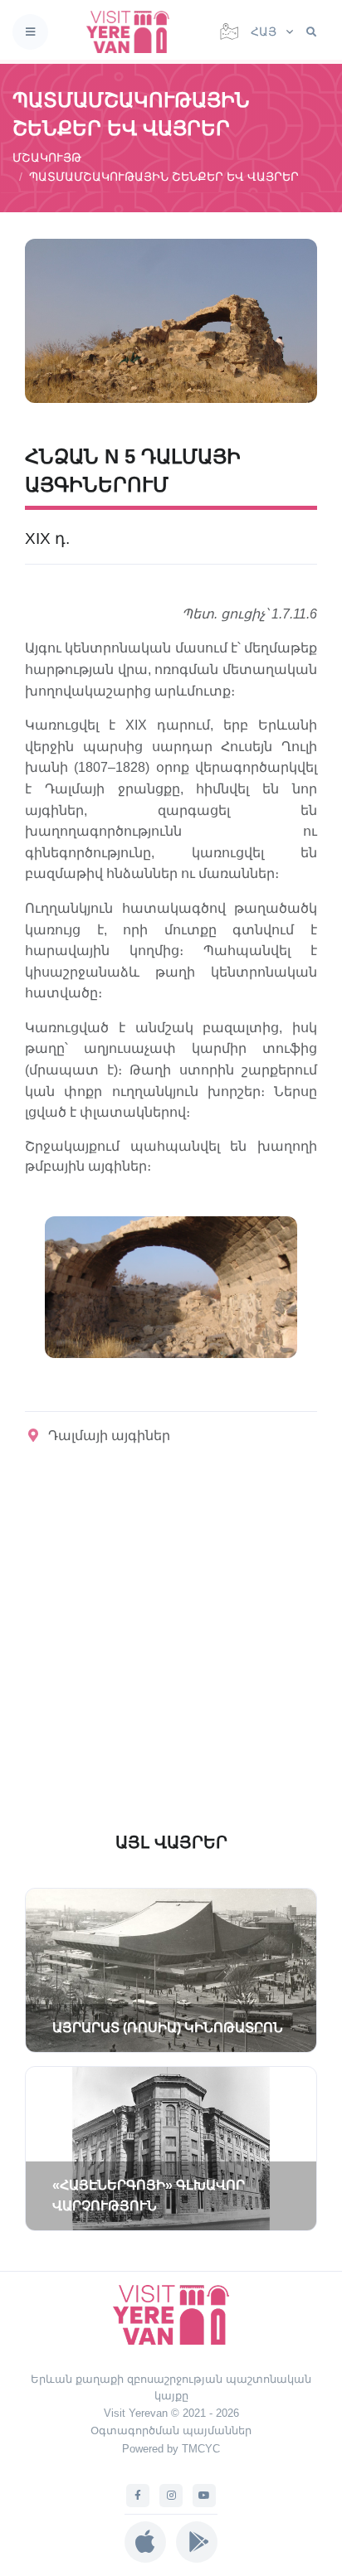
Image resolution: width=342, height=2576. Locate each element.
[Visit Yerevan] (133, 32)
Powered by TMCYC (171, 2449)
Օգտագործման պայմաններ (171, 2430)
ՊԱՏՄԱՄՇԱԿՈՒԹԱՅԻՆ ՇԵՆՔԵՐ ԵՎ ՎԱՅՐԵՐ (164, 177)
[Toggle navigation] (30, 32)
